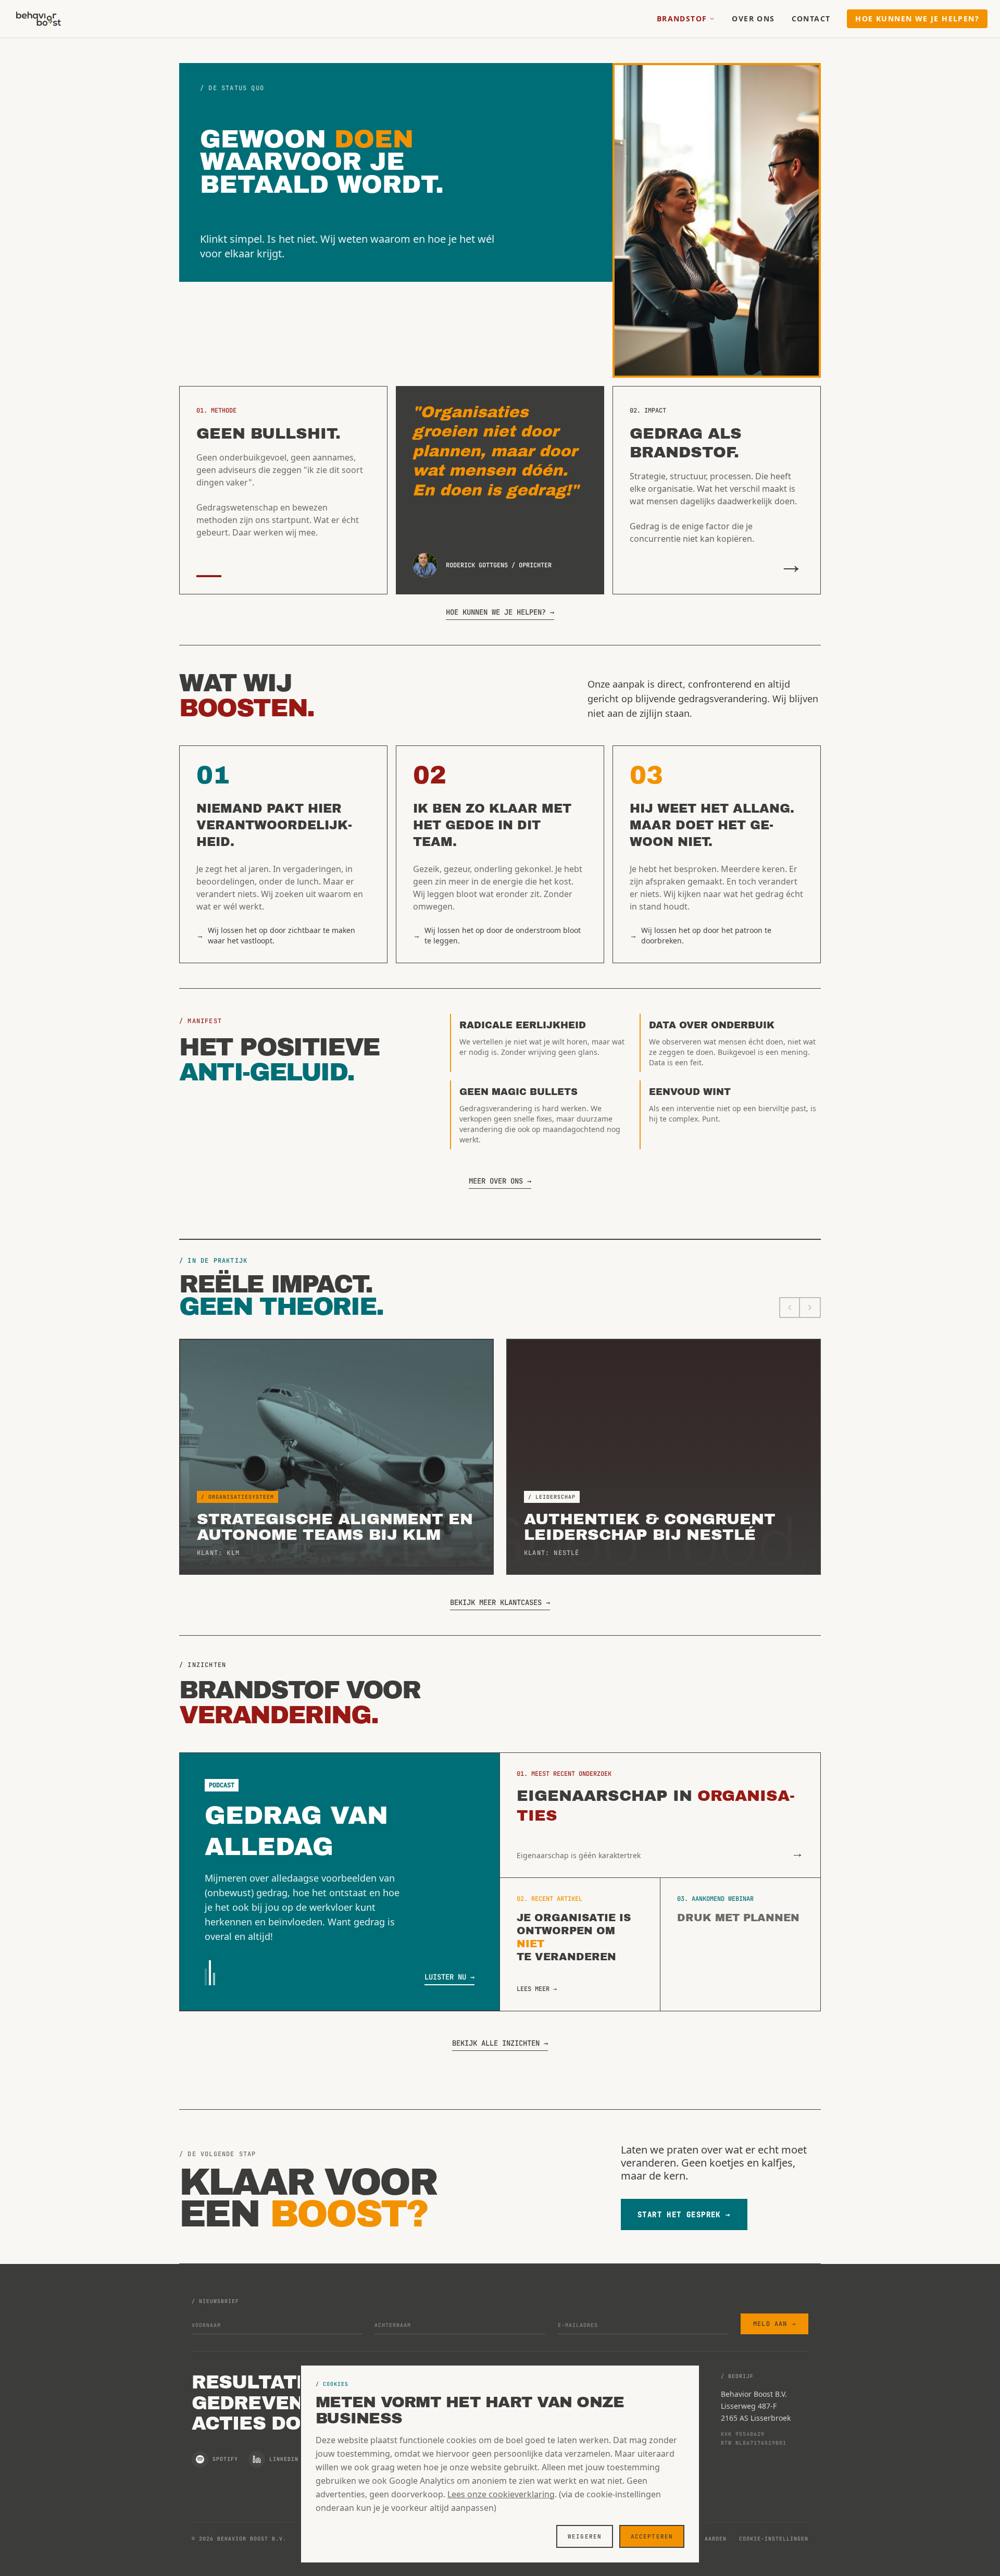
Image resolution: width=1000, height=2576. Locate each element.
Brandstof (682, 18)
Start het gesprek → (684, 2214)
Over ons (753, 18)
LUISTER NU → (449, 1977)
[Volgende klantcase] (810, 1308)
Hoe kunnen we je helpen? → (500, 612)
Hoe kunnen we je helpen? (917, 18)
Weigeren (585, 2536)
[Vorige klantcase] (790, 1308)
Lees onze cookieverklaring (501, 2494)
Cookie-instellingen (774, 2539)
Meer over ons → (500, 1181)
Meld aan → (774, 2324)
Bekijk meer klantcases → (500, 1602)
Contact (811, 18)
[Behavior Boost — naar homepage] (39, 19)
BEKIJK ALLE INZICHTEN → (500, 2043)
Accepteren (652, 2536)
